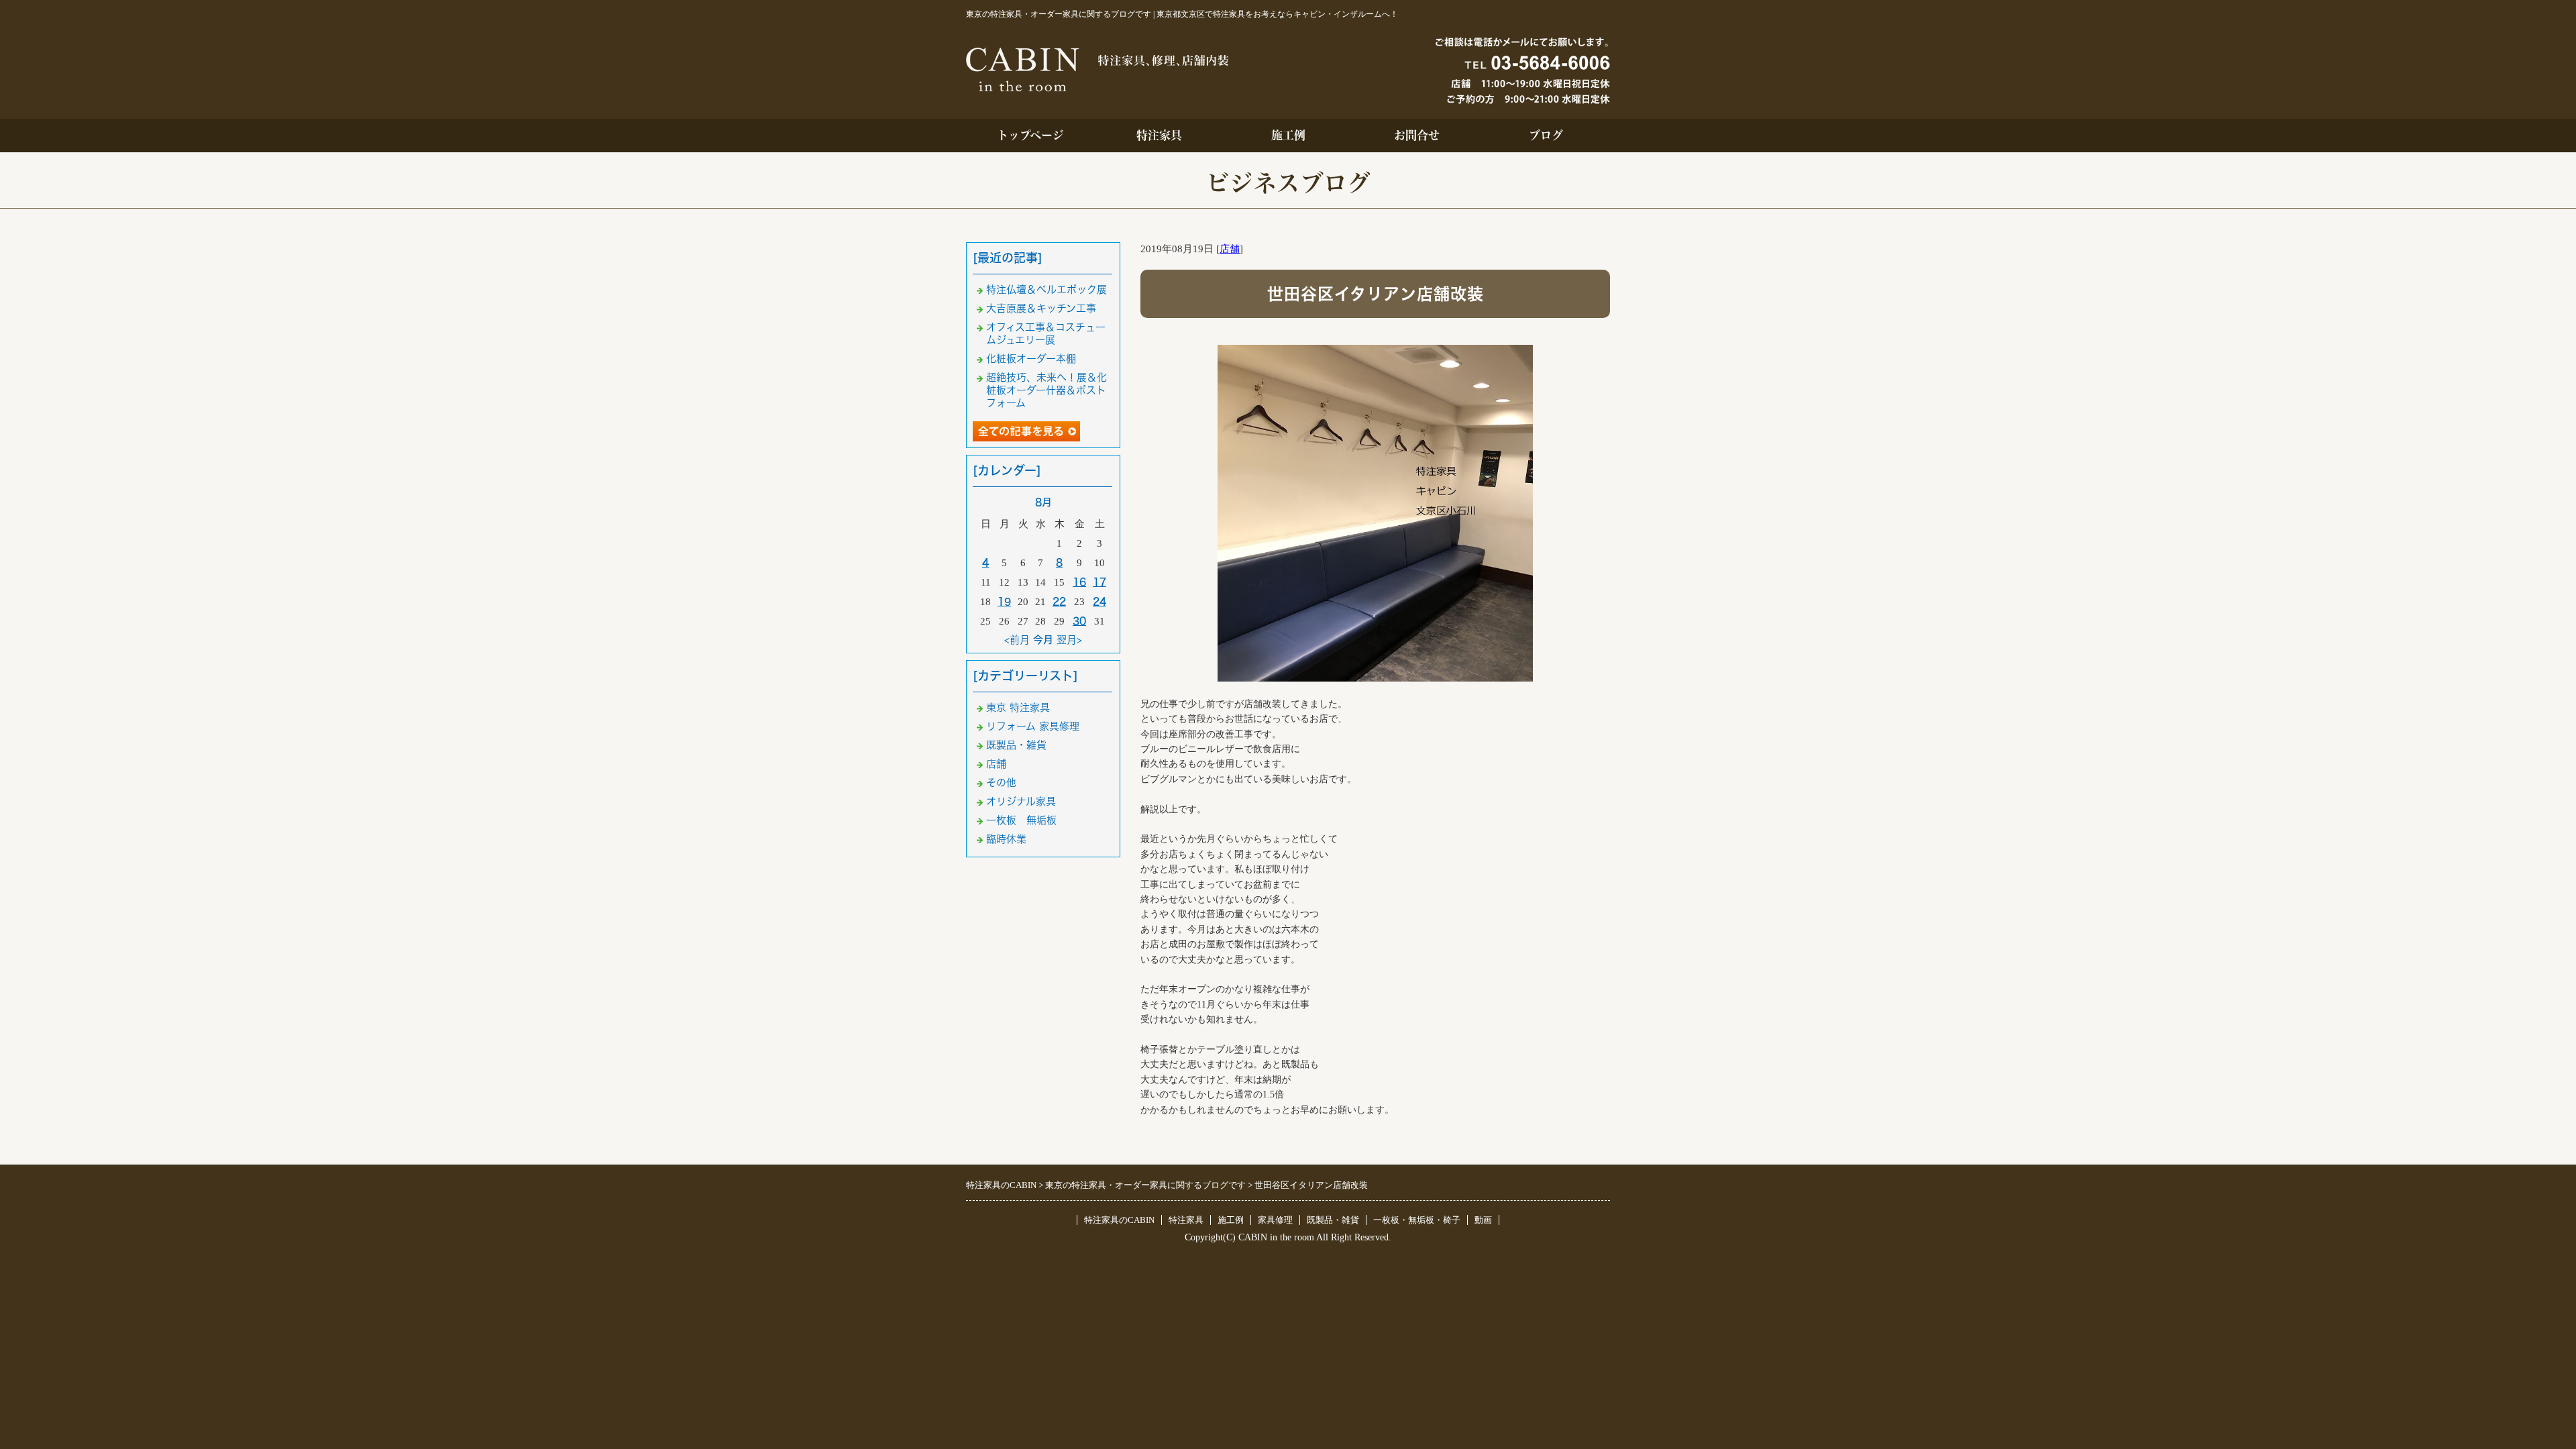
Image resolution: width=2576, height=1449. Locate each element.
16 (1079, 582)
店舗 (1230, 249)
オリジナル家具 (1021, 801)
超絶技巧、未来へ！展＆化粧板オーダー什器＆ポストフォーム (1046, 390)
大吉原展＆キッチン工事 (1041, 308)
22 (1059, 601)
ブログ (1546, 135)
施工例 (1288, 135)
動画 (1483, 1220)
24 (1099, 601)
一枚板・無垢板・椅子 (1417, 1220)
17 (1099, 582)
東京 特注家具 (1018, 707)
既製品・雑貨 (1016, 745)
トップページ (1030, 135)
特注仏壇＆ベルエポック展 (1046, 289)
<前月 (1017, 640)
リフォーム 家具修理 (1033, 726)
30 (1079, 621)
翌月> (1069, 640)
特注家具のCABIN (1119, 1220)
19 (1004, 601)
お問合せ (1417, 135)
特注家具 (1159, 135)
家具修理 (1275, 1220)
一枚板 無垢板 (1021, 820)
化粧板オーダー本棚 (1031, 359)
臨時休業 (1006, 839)
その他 (1001, 783)
